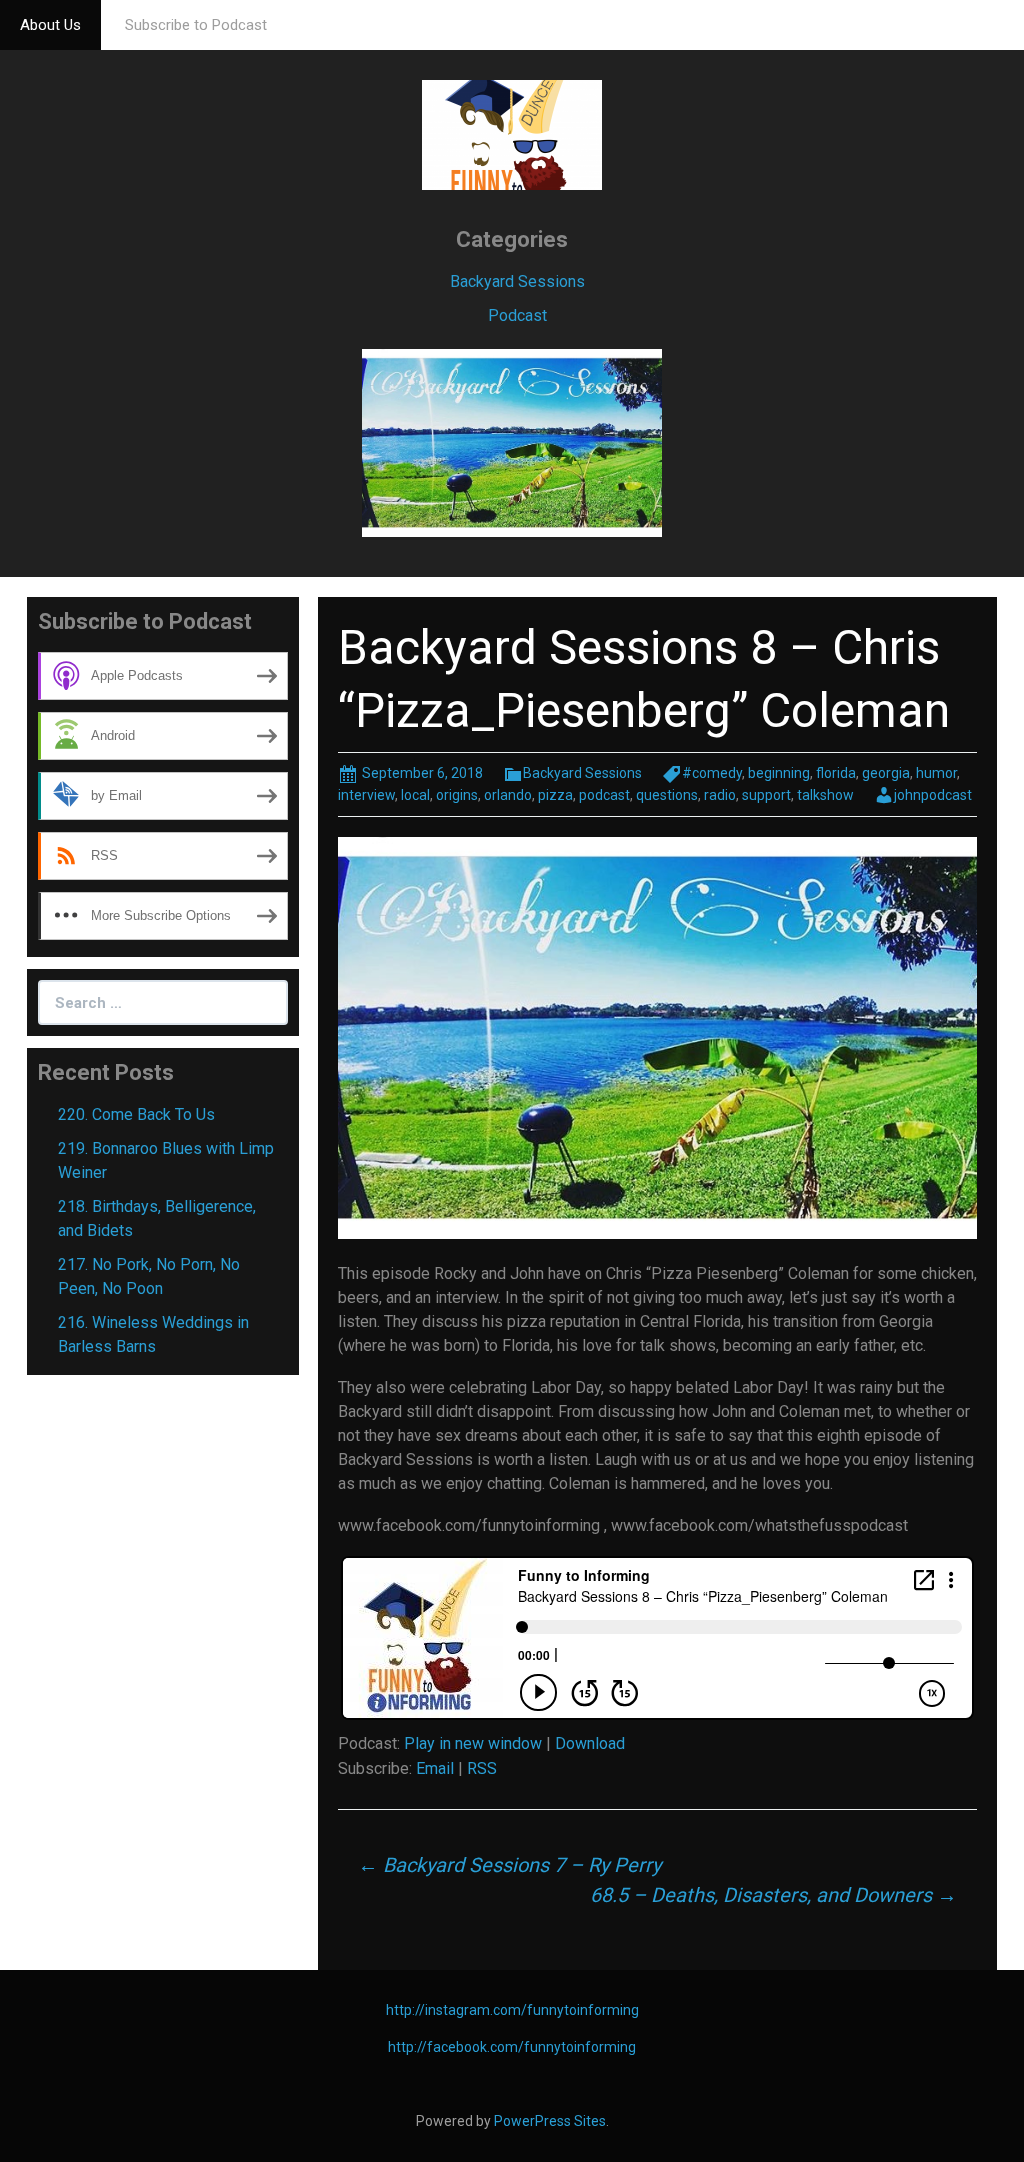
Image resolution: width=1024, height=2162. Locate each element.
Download (590, 1743)
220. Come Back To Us (136, 1114)
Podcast (517, 315)
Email (435, 1768)
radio (720, 795)
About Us (50, 25)
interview (366, 795)
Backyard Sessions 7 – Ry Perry (509, 1865)
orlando (508, 795)
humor (936, 773)
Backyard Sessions (517, 281)
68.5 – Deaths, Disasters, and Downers (773, 1895)
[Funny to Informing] (512, 133)
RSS (482, 1768)
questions (667, 795)
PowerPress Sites (550, 2121)
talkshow (825, 795)
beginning (779, 773)
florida (836, 773)
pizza (555, 795)
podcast (604, 795)
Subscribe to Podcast (196, 25)
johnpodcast (933, 795)
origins (457, 795)
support (766, 795)
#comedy (712, 773)
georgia (886, 773)
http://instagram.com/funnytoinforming (512, 2010)
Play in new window (473, 1743)
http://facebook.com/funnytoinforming (512, 2047)
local (415, 795)
